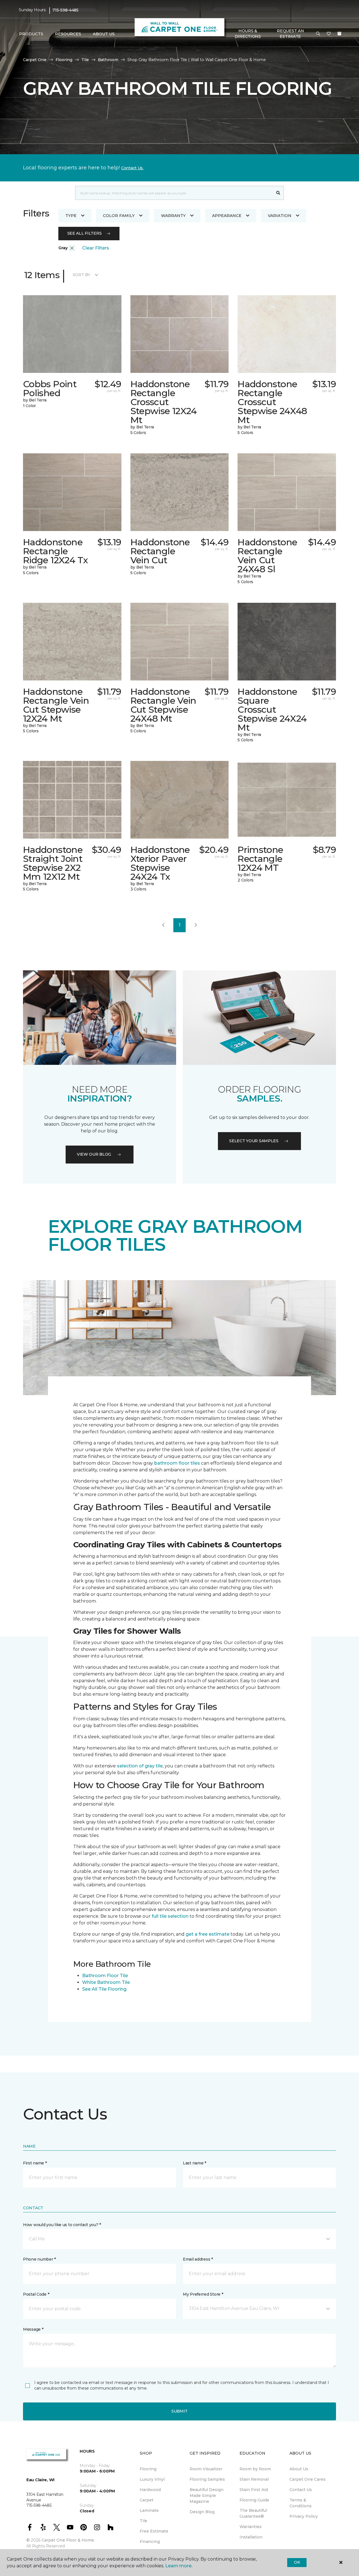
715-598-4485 (65, 10)
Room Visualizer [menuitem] (206, 2469)
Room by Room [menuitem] (255, 2469)
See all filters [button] (85, 233)
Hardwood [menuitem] (150, 2490)
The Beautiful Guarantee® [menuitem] (253, 2513)
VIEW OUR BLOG (94, 1154)
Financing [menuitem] (150, 2542)
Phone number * (39, 2259)
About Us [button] (104, 34)
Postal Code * (36, 2294)
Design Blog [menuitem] (202, 2512)
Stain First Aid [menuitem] (254, 2490)
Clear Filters (96, 248)
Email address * (198, 2259)
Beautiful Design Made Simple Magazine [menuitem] (207, 2496)
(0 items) (339, 34)
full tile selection (170, 1916)
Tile (85, 60)
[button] (318, 34)
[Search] (278, 193)
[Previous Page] (163, 925)
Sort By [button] (81, 275)
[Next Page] (196, 925)
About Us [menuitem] (299, 2469)
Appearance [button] (227, 216)
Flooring (64, 60)
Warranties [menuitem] (251, 2527)
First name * (35, 2163)
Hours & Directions (248, 34)
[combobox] (174, 193)
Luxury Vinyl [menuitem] (152, 2479)
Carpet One (35, 60)
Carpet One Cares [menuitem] (308, 2479)
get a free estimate (208, 1934)
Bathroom (108, 60)
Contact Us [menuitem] (301, 2490)
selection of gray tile (140, 1766)
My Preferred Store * (203, 2294)
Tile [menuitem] (143, 2521)
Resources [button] (68, 34)
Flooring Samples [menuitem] (207, 2479)
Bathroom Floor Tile (105, 1976)
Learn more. (179, 2566)
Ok (297, 2562)
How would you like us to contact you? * (62, 2225)
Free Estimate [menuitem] (154, 2531)
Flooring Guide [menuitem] (254, 2500)
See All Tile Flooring (104, 1989)
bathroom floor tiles (177, 1463)
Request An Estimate (290, 34)
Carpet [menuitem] (147, 2500)
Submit (179, 2411)
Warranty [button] (173, 216)
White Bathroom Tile (106, 1982)
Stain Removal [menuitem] (254, 2479)
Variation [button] (280, 216)
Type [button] (71, 216)
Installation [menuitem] (251, 2537)
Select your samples (254, 1141)
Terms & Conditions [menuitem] (301, 2503)
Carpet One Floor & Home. (68, 2540)
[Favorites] (329, 34)
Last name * (195, 2163)
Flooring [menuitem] (148, 2469)
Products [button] (31, 34)
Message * (33, 2329)
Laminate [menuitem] (149, 2510)
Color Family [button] (119, 216)
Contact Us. (132, 168)
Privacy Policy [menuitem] (304, 2516)
